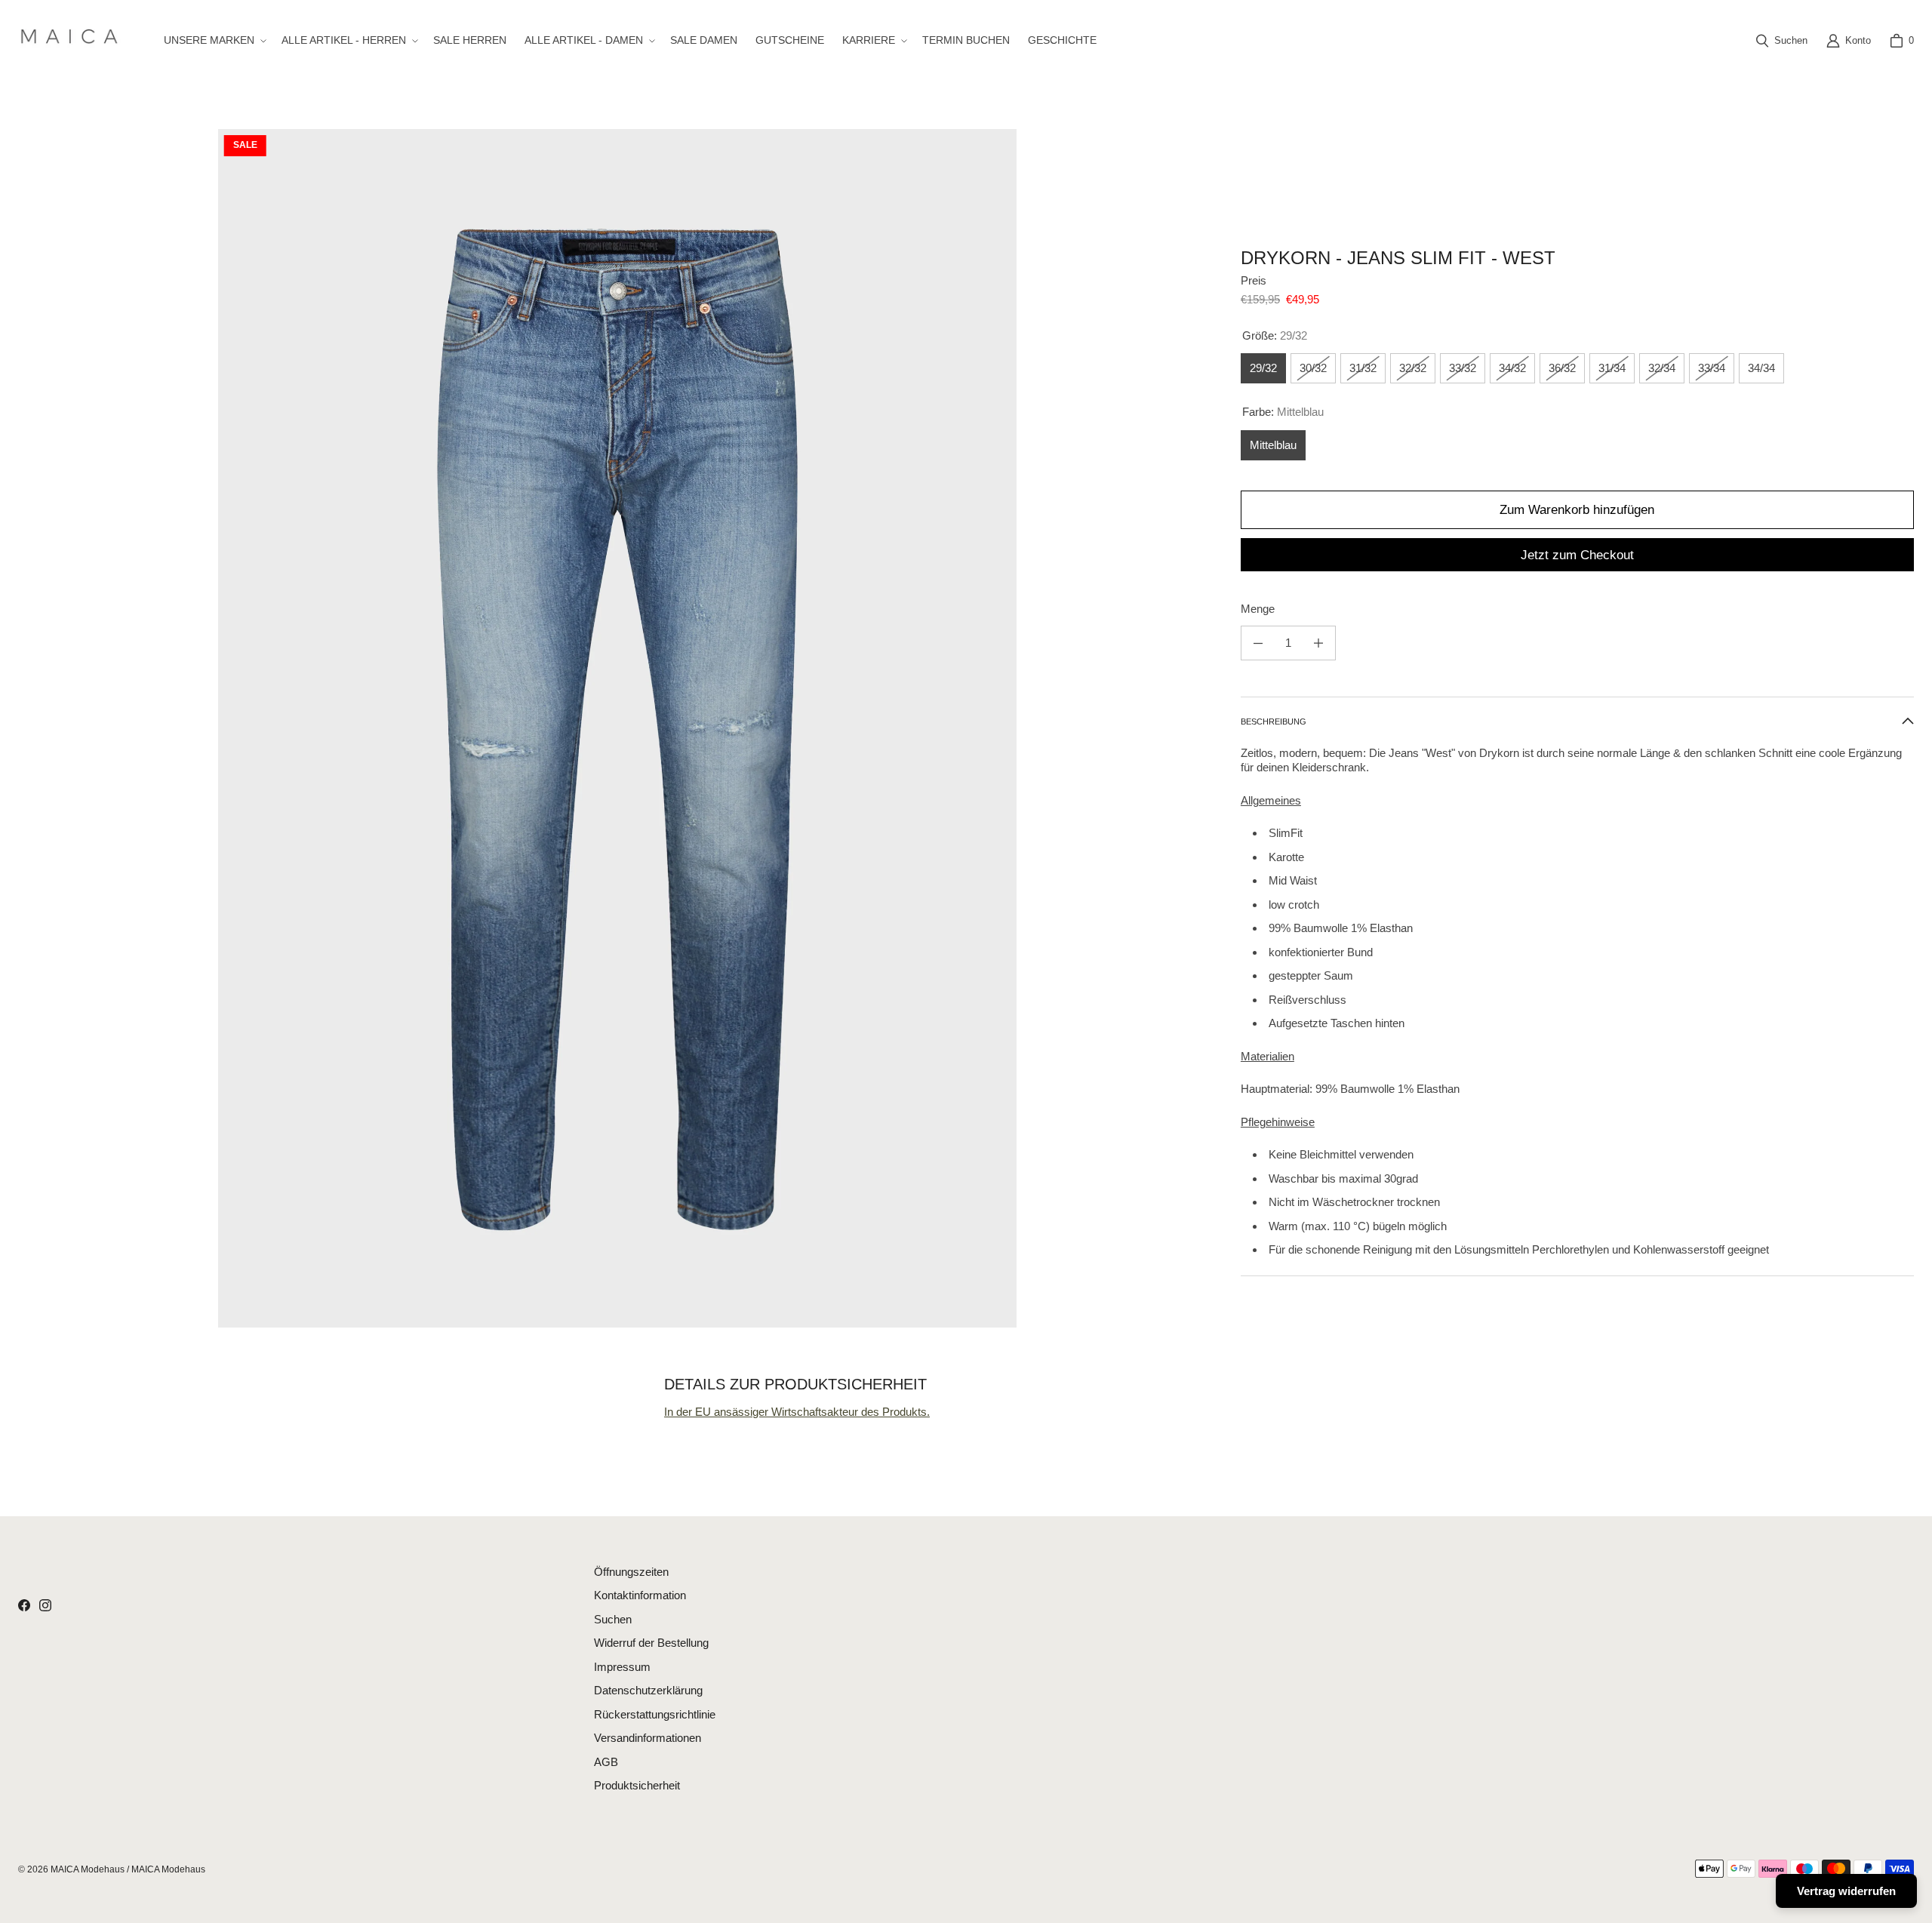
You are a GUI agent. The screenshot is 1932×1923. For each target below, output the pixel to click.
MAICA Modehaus (88, 1869)
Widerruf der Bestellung (651, 1643)
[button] (214, 40)
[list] (617, 728)
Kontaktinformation (640, 1595)
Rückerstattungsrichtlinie (655, 1714)
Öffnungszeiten (631, 1572)
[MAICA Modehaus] (73, 40)
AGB (606, 1762)
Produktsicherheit (637, 1785)
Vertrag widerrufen (1846, 1891)
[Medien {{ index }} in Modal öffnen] (618, 728)
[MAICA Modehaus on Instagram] (45, 1605)
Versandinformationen (648, 1738)
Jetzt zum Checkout (1577, 555)
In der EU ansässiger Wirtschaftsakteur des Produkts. (797, 1412)
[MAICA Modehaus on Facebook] (24, 1605)
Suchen (613, 1619)
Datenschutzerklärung (648, 1690)
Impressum (622, 1667)
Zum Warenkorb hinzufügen (1577, 510)
